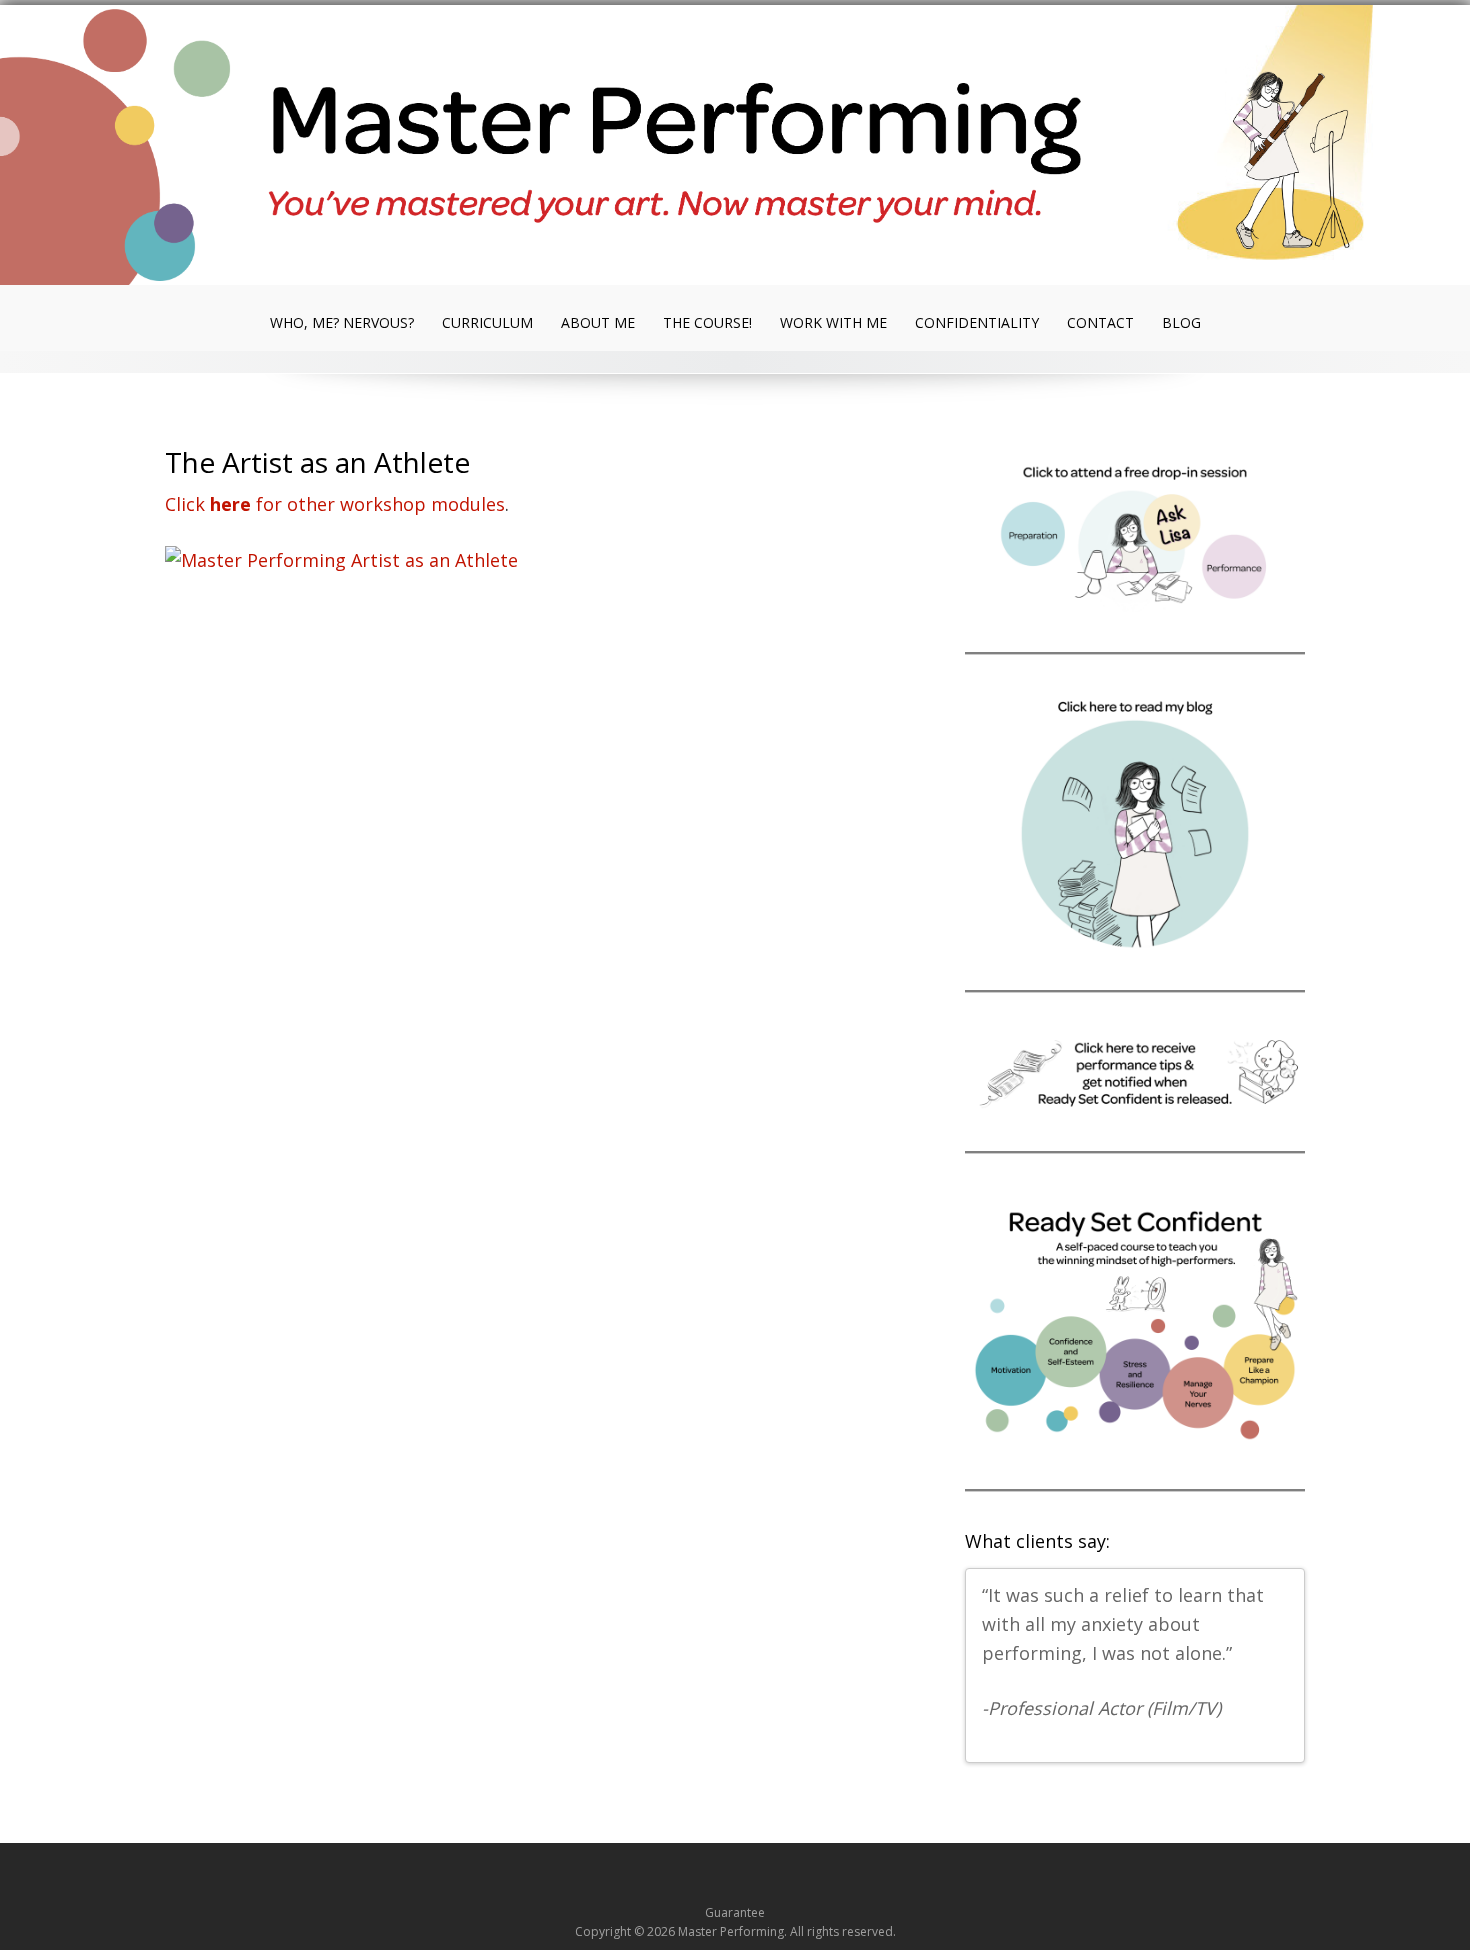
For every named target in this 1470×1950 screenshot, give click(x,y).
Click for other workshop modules (335, 504)
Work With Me (833, 322)
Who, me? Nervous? (342, 322)
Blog (1181, 322)
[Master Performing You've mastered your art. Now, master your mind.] (735, 149)
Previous (1263, 1740)
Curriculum (487, 322)
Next (1281, 1740)
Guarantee (735, 1912)
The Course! (707, 322)
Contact (1100, 322)
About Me (598, 322)
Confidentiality (977, 322)
